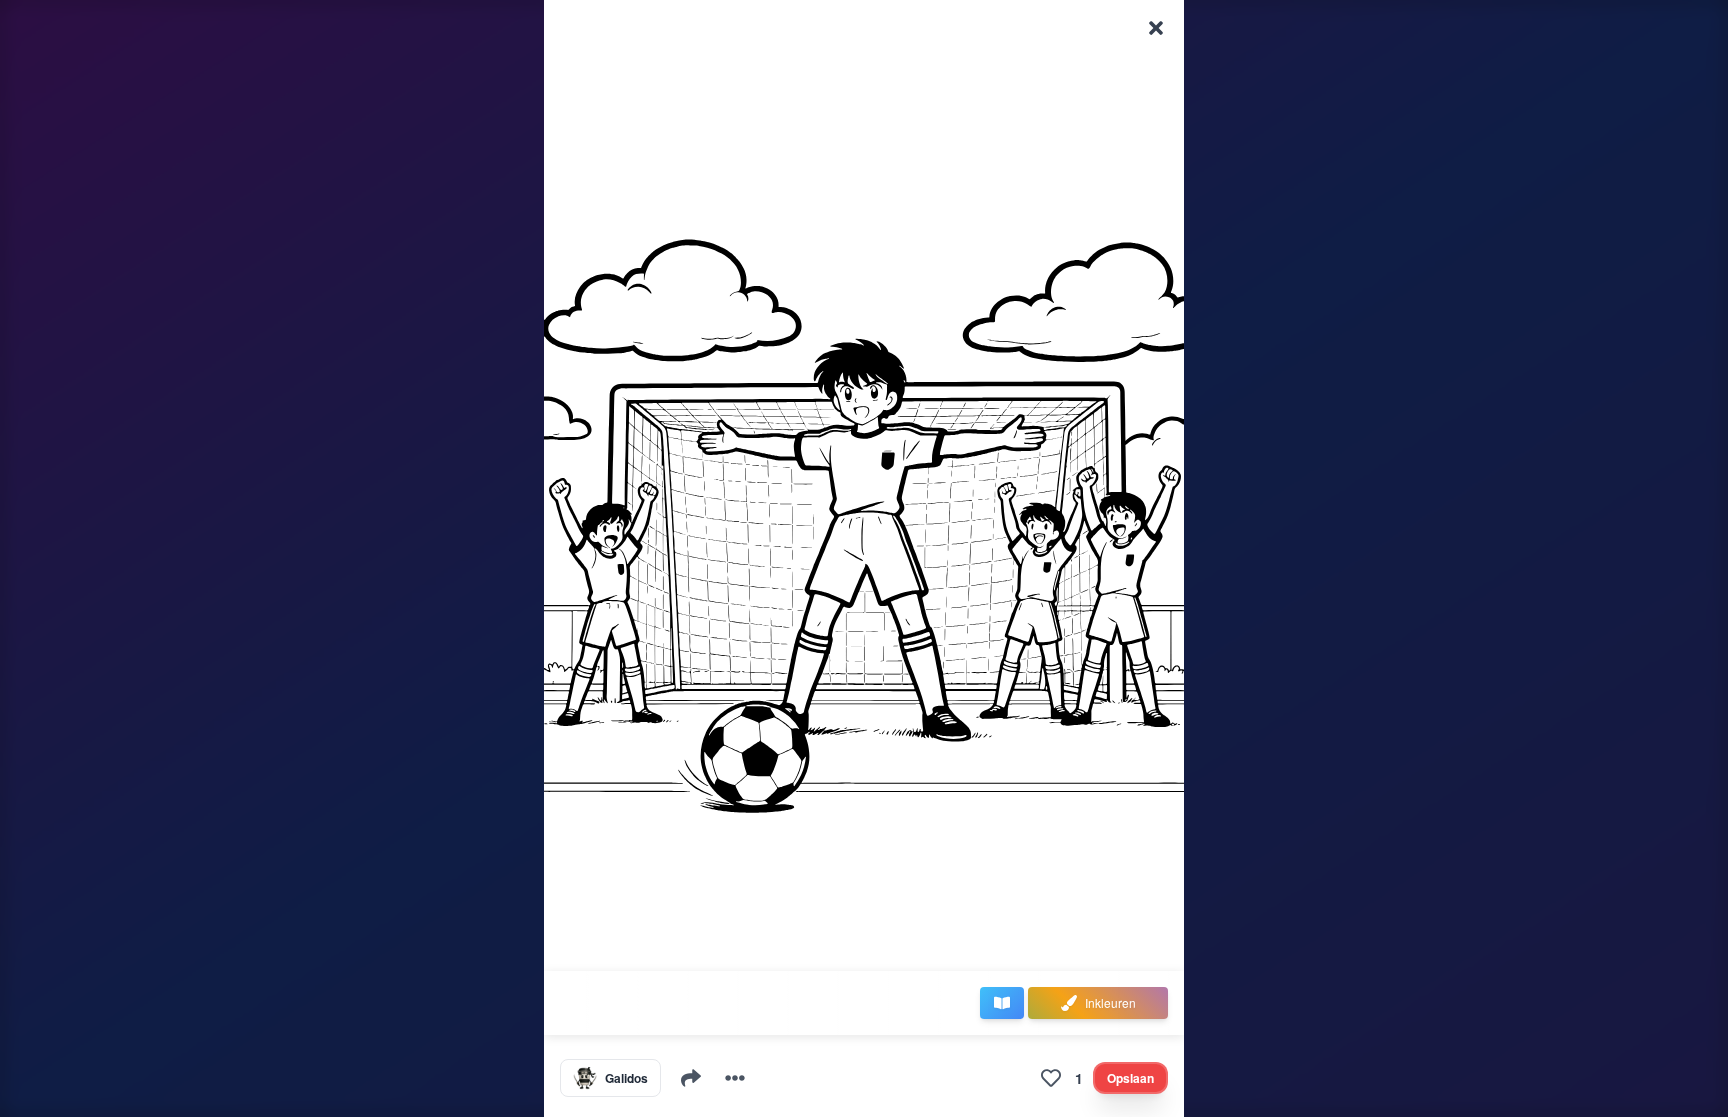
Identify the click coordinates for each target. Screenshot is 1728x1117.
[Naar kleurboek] (1002, 1003)
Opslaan (1130, 1078)
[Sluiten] (1156, 28)
